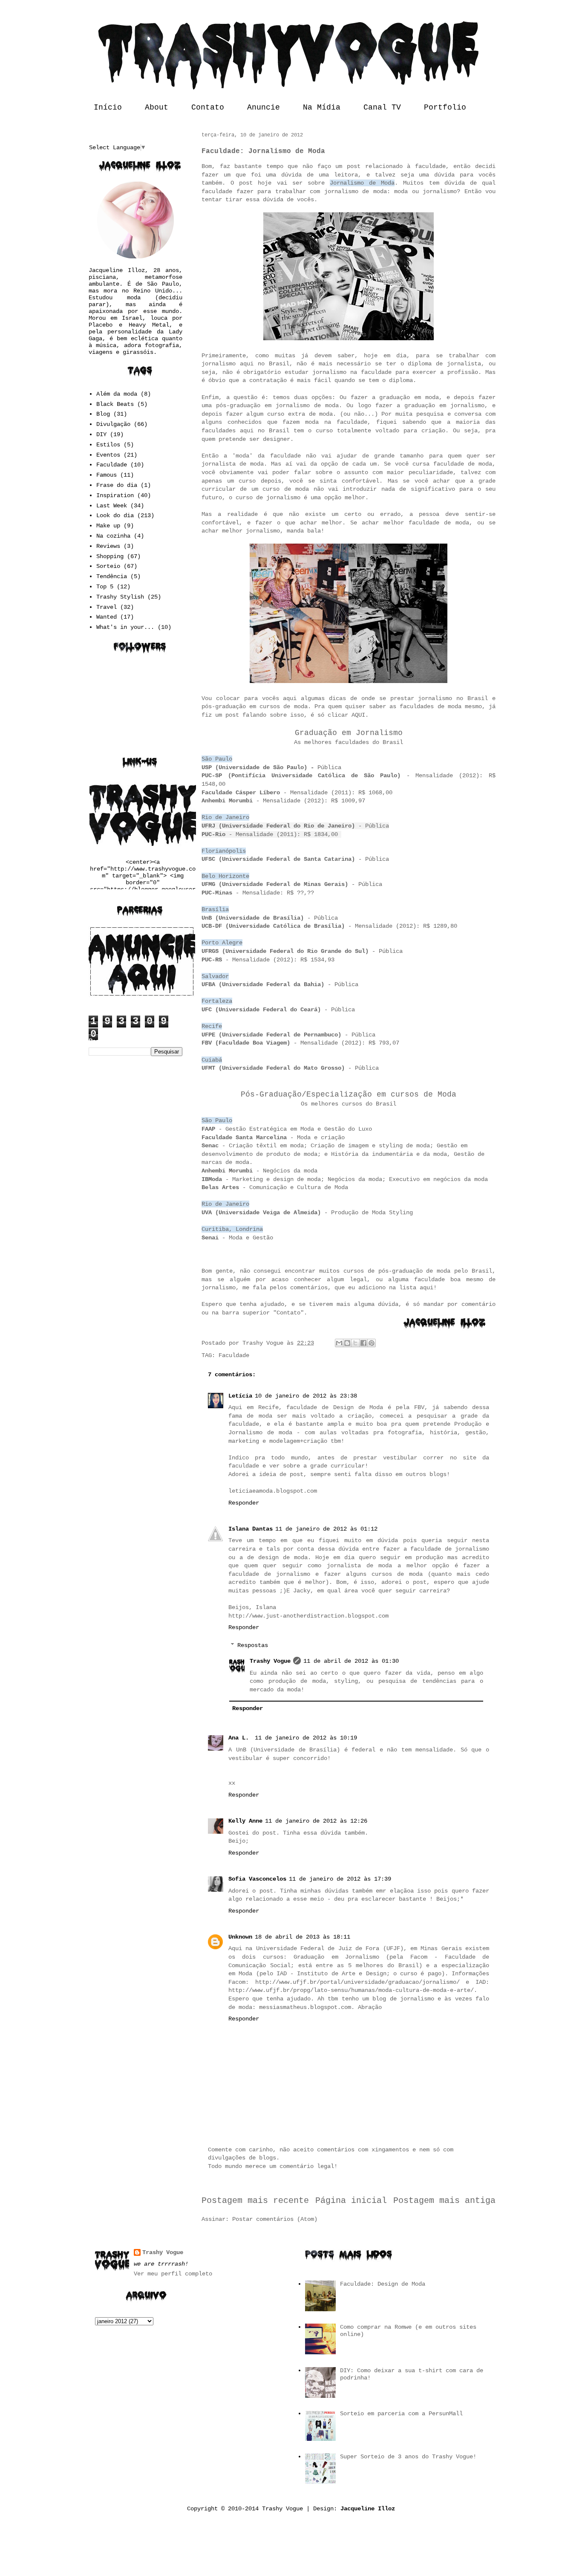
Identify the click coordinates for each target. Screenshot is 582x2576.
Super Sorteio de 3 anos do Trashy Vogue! (408, 2457)
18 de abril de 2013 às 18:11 (303, 1937)
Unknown (240, 1937)
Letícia (240, 1396)
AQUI (358, 715)
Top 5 (105, 587)
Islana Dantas (251, 1529)
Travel (107, 607)
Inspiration (115, 495)
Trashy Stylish (120, 597)
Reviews (108, 546)
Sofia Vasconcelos (257, 1879)
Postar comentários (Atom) (275, 2219)
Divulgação (113, 424)
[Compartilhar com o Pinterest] (372, 1343)
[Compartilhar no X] (355, 1343)
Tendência (112, 576)
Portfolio (445, 107)
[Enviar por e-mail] (339, 1343)
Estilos (108, 445)
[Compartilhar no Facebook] (363, 1343)
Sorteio (108, 566)
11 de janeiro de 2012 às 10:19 (306, 1738)
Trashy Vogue (270, 1661)
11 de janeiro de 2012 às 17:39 (340, 1879)
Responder (244, 1503)
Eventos (108, 455)
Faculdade (234, 1355)
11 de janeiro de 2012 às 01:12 (326, 1529)
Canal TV (382, 107)
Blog (103, 414)
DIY (101, 434)
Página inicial (351, 2201)
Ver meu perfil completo (173, 2274)
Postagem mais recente (255, 2201)
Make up (108, 526)
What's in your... (125, 627)
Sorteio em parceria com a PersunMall (401, 2414)
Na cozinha (113, 536)
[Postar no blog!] (347, 1343)
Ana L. (240, 1738)
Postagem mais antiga (444, 2201)
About (157, 107)
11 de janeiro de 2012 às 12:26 (316, 1821)
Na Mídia (322, 107)
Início (108, 107)
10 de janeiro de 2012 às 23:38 (306, 1396)
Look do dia (115, 515)
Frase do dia (117, 485)
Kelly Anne (245, 1821)
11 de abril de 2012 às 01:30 (351, 1661)
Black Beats (115, 404)
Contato (208, 107)
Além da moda (117, 394)
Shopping (110, 556)
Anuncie (264, 107)
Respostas (253, 1645)
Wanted (107, 617)
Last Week (112, 506)
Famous (107, 475)
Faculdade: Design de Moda (383, 2284)
